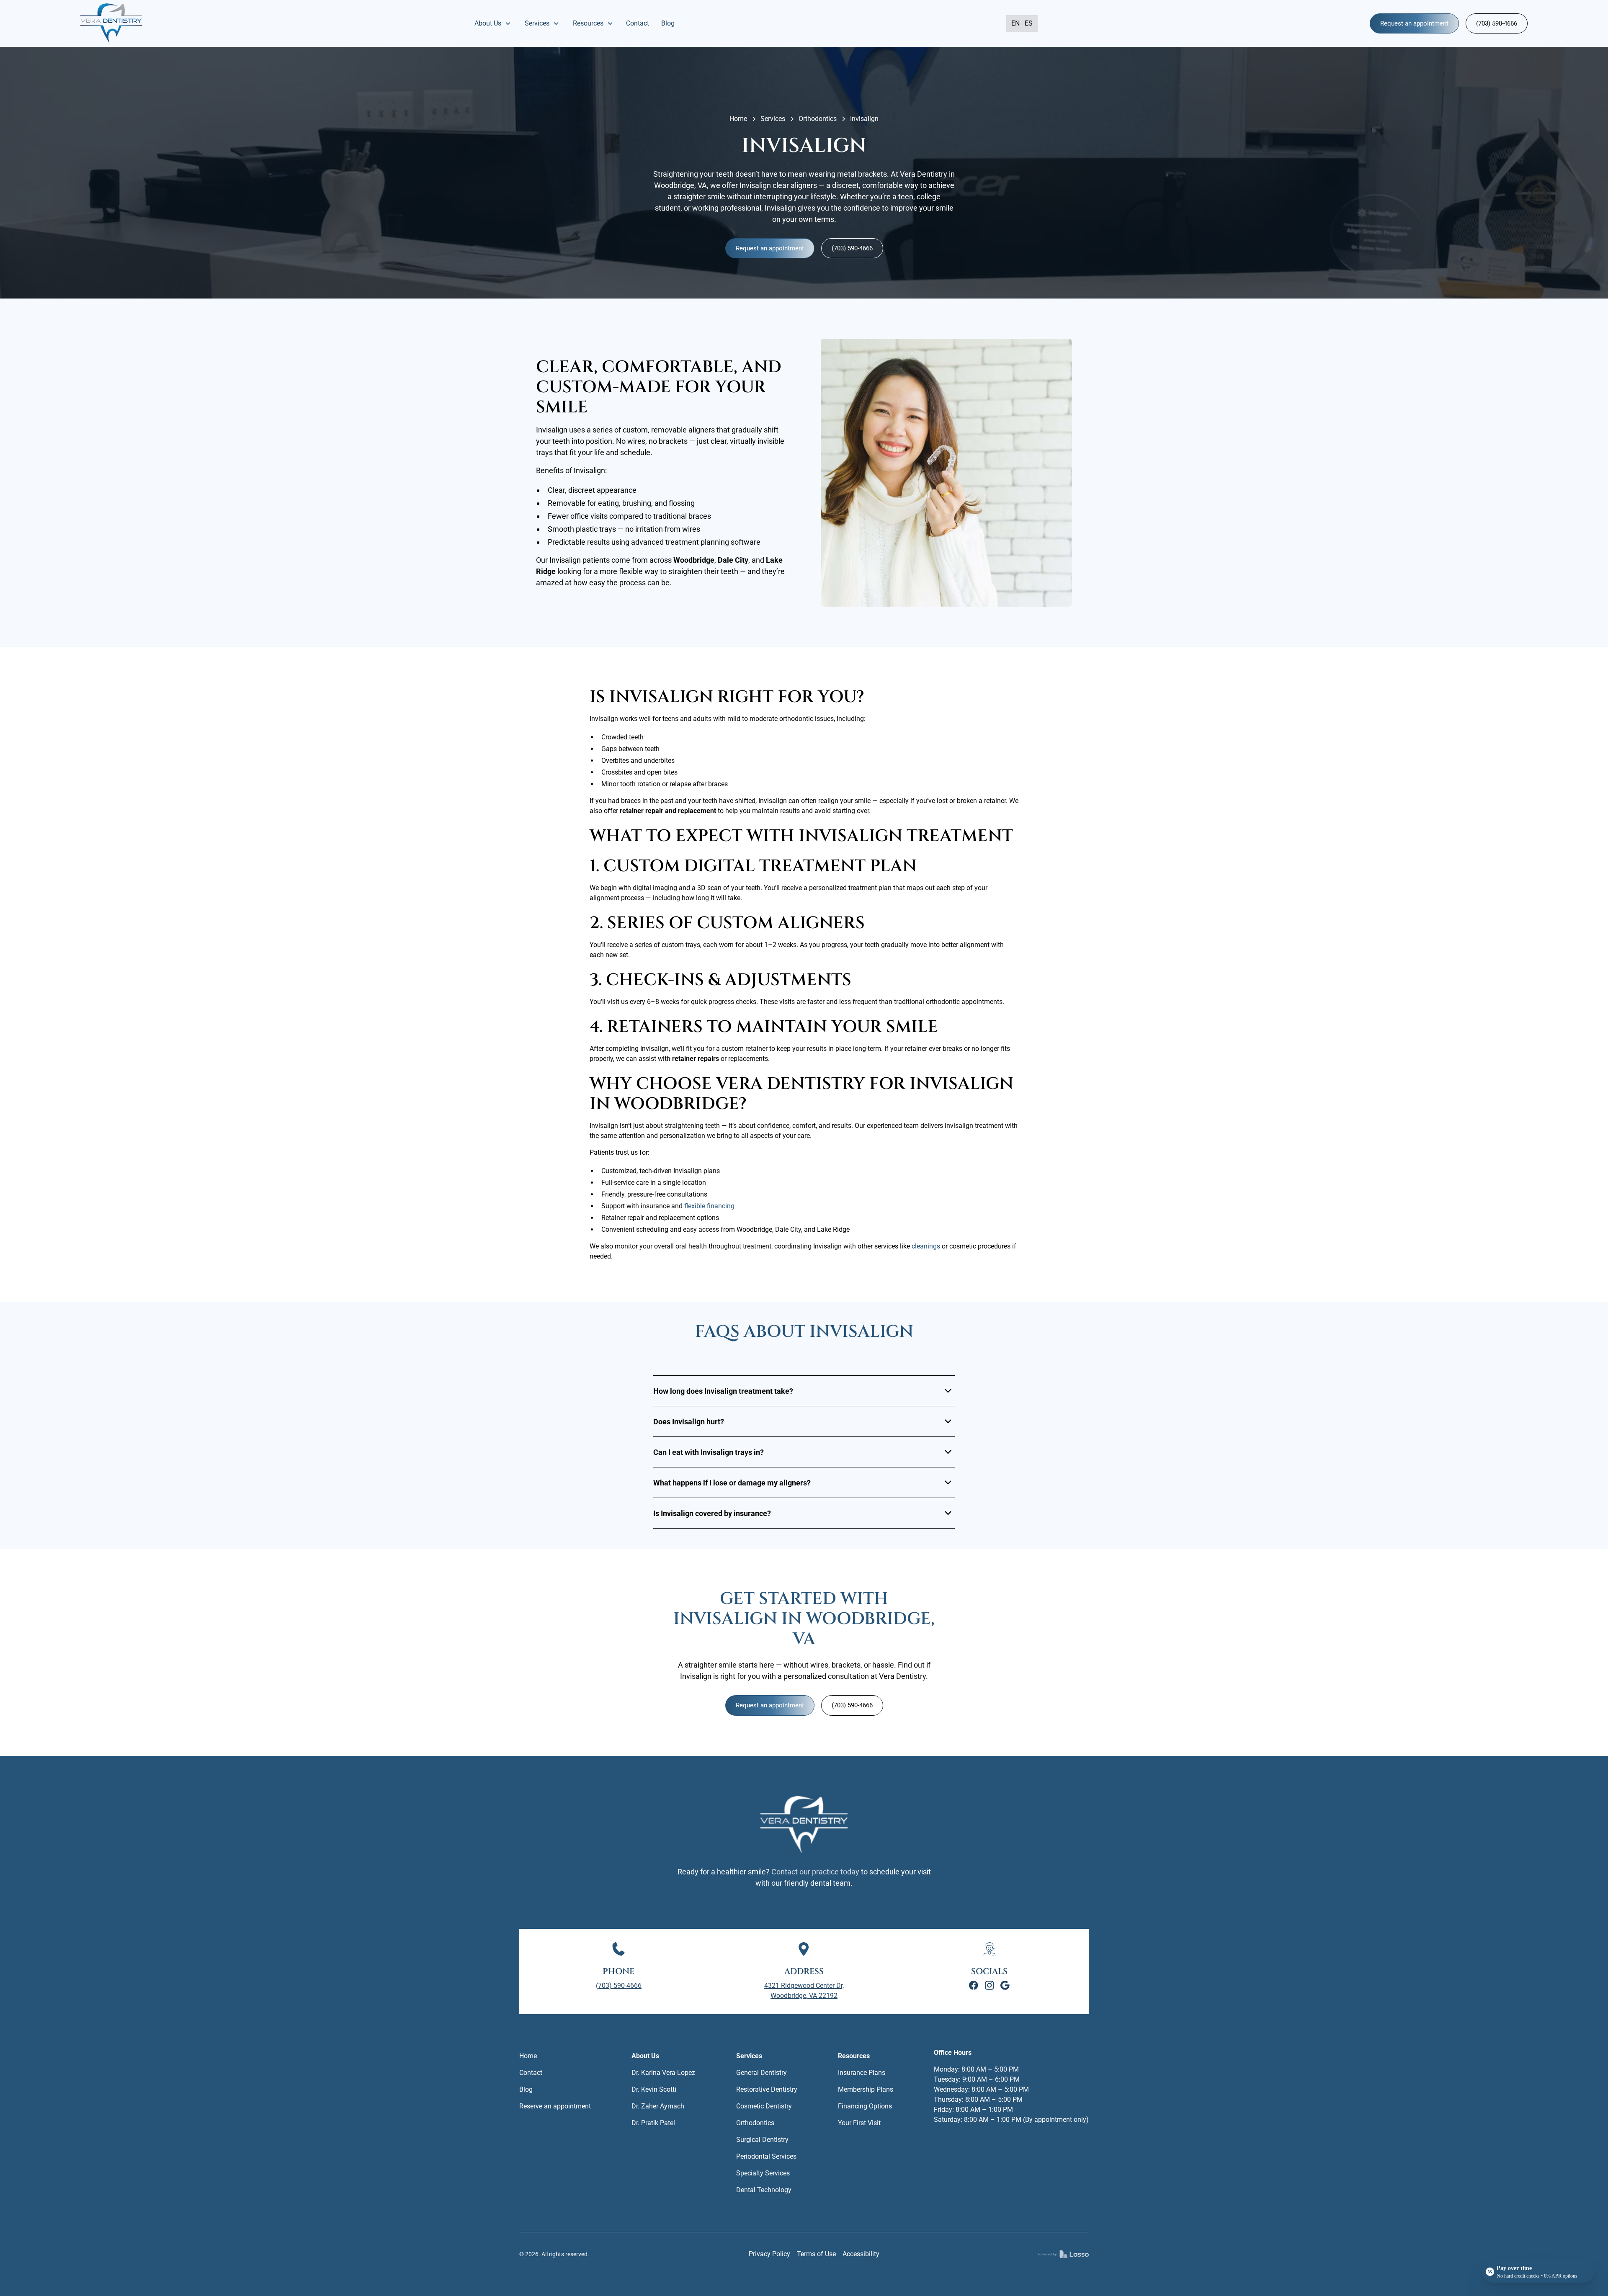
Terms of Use (816, 2254)
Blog (668, 23)
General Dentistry (761, 2073)
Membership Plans (866, 2089)
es (1029, 23)
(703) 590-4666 (1497, 23)
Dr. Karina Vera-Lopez (663, 2073)
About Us (645, 2056)
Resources (854, 2056)
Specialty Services (763, 2173)
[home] (111, 23)
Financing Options (865, 2106)
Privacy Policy (769, 2254)
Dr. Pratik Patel (653, 2123)
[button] (493, 23)
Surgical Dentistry (762, 2140)
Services (773, 119)
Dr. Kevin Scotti (654, 2089)
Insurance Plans (862, 2073)
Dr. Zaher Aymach (658, 2106)
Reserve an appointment (555, 2106)
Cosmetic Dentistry (764, 2106)
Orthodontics (818, 119)
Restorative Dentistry (767, 2089)
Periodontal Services (766, 2156)
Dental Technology (764, 2190)
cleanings (925, 1246)
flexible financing (709, 1206)
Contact (638, 23)
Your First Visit (859, 2123)
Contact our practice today (815, 1872)
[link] (974, 1985)
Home (738, 119)
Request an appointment (1414, 23)
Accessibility (861, 2254)
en (1015, 23)
